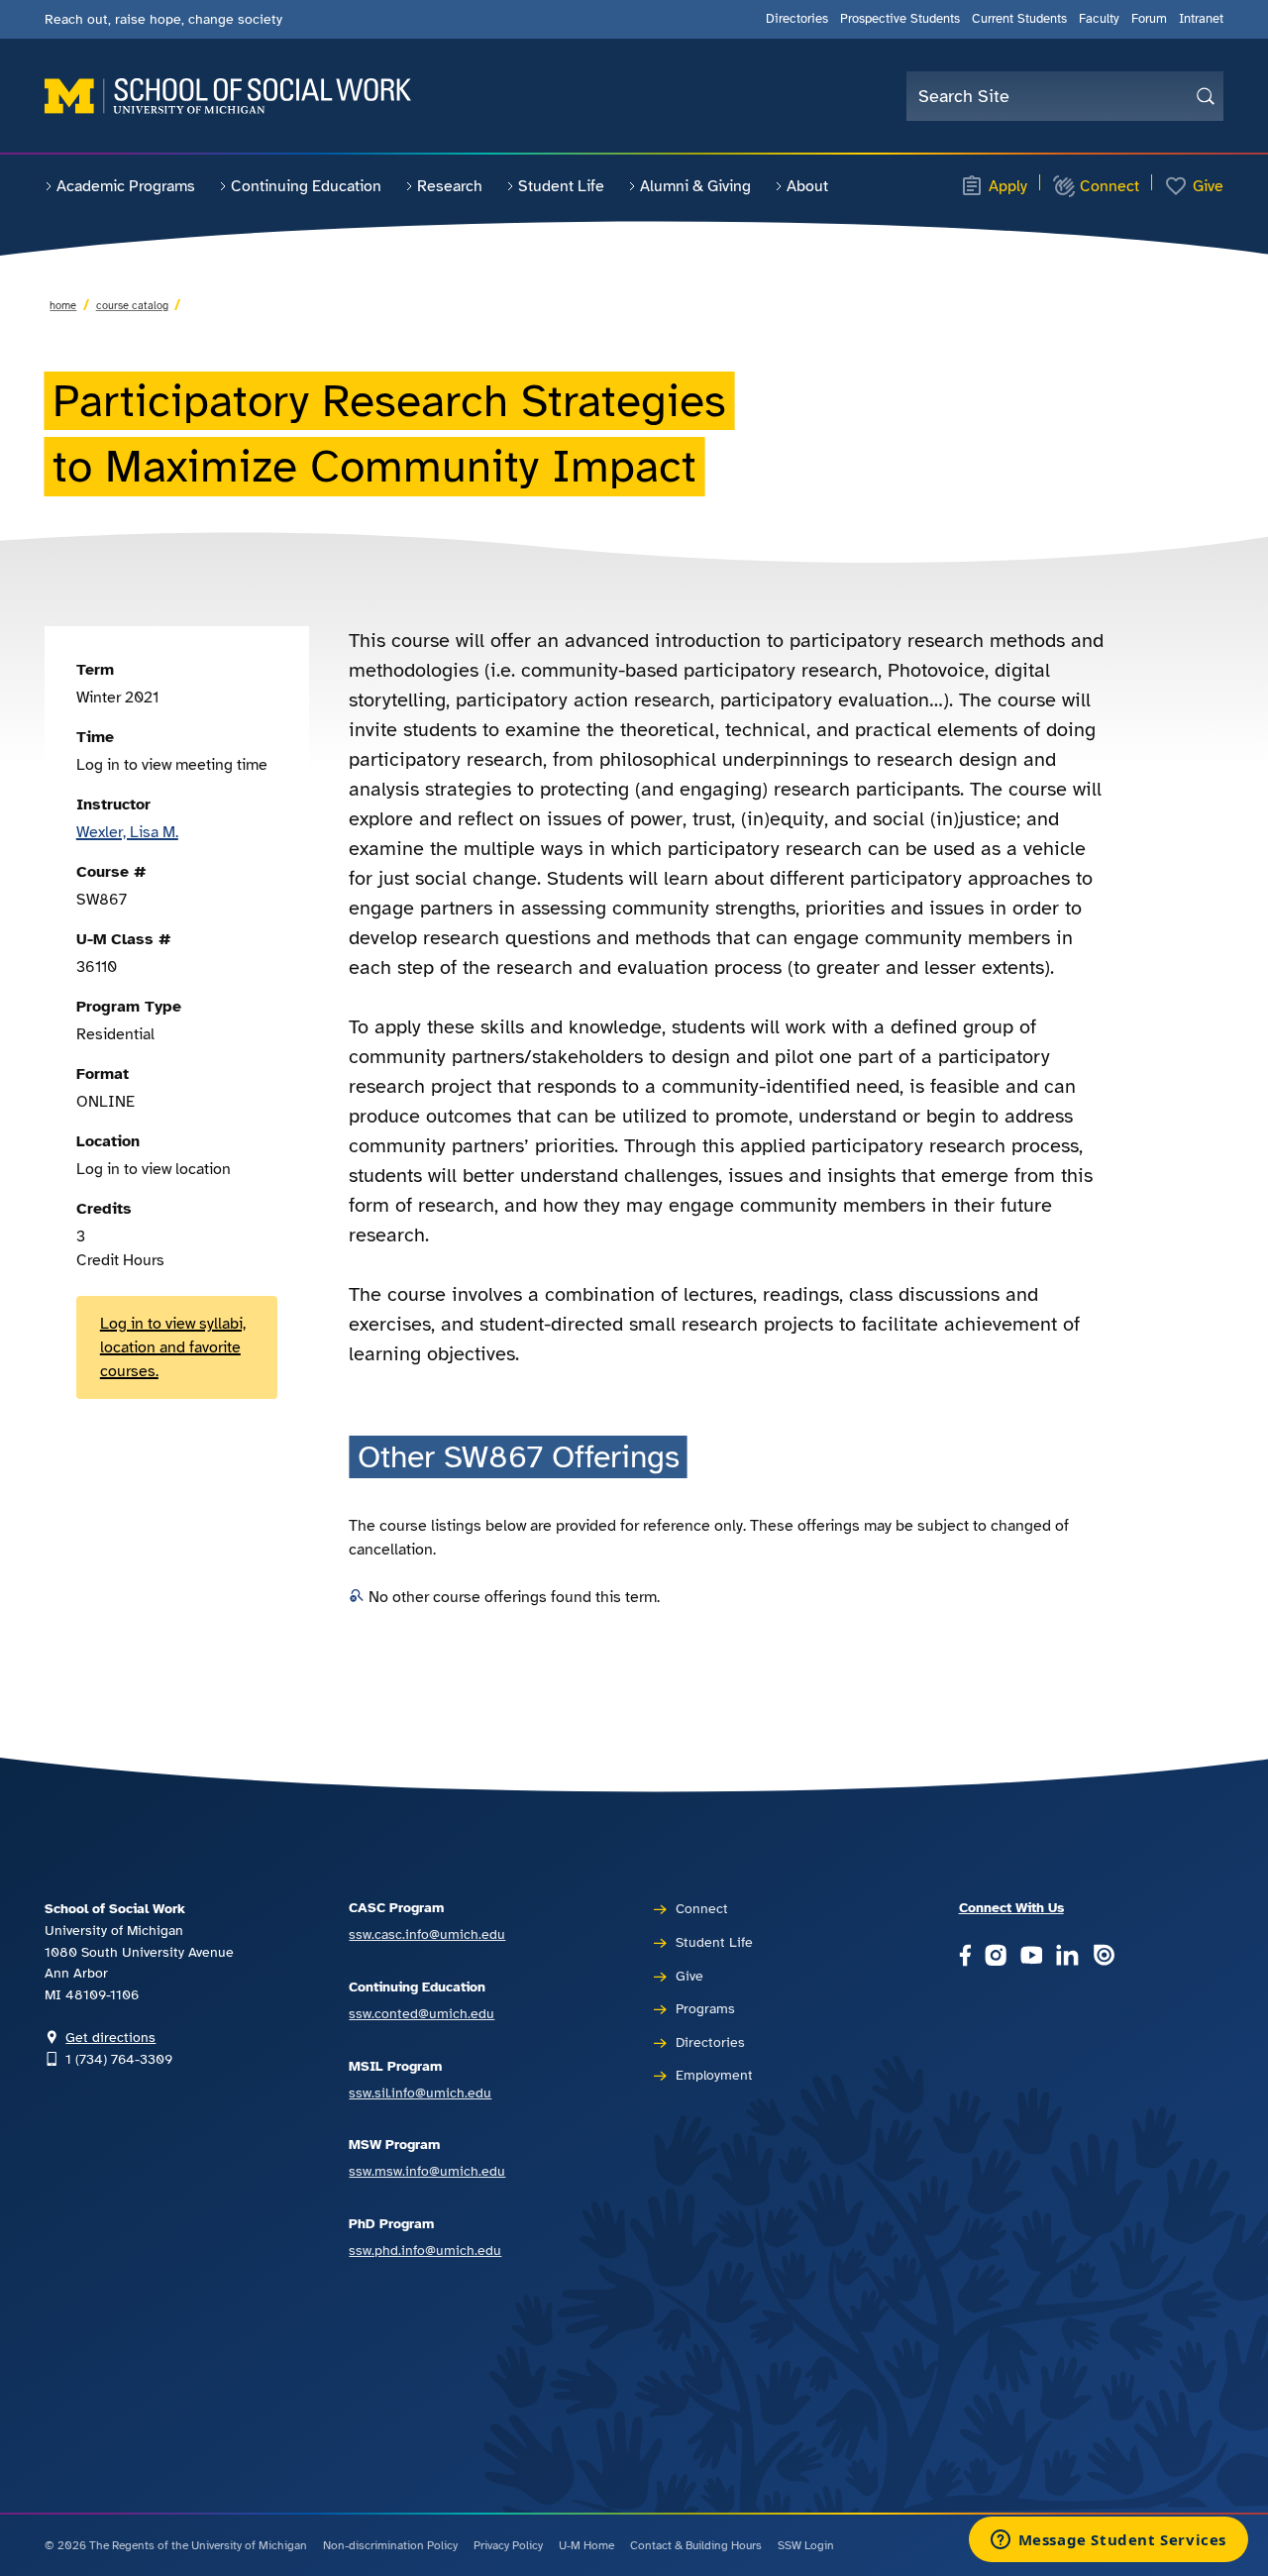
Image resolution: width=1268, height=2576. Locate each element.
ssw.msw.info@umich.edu (427, 2171)
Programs (705, 2008)
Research (450, 186)
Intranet (1201, 19)
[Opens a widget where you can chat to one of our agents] (1108, 2541)
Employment (714, 2075)
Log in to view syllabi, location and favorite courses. (173, 1347)
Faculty (1099, 19)
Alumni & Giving (695, 186)
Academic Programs (126, 186)
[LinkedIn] (1067, 1957)
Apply (1008, 186)
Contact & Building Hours (696, 2545)
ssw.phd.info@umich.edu (425, 2250)
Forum (1149, 19)
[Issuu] (1104, 1957)
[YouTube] (1031, 1957)
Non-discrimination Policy (390, 2545)
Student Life (561, 186)
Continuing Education (306, 186)
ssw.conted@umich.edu (422, 2013)
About (807, 186)
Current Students (1019, 19)
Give (1208, 186)
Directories (797, 19)
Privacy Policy (508, 2545)
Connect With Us (1011, 1907)
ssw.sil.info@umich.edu (420, 2093)
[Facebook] (965, 1957)
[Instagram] (996, 1957)
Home (63, 305)
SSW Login (806, 2545)
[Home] (228, 96)
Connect (1109, 186)
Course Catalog (132, 305)
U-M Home (586, 2545)
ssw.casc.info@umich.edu (427, 1934)
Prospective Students (900, 19)
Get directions (110, 2037)
